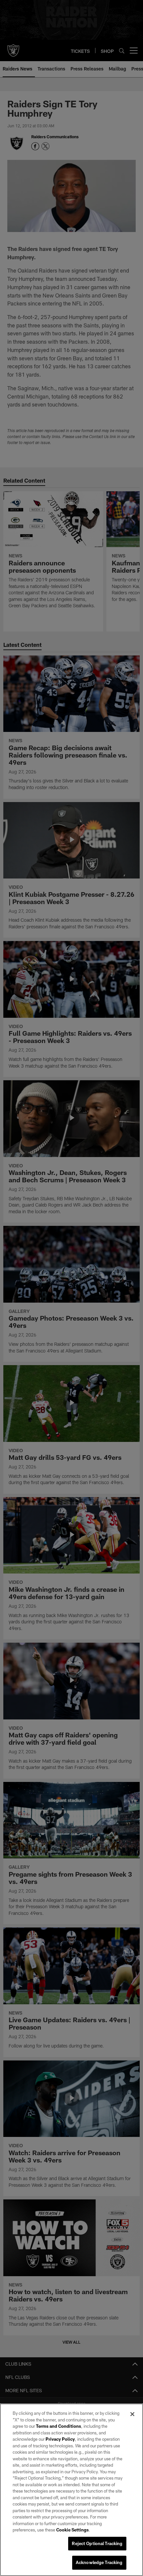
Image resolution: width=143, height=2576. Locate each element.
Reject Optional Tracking (97, 2543)
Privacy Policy (60, 2439)
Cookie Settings (72, 2530)
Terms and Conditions (59, 2426)
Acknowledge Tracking (99, 2562)
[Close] (132, 2414)
